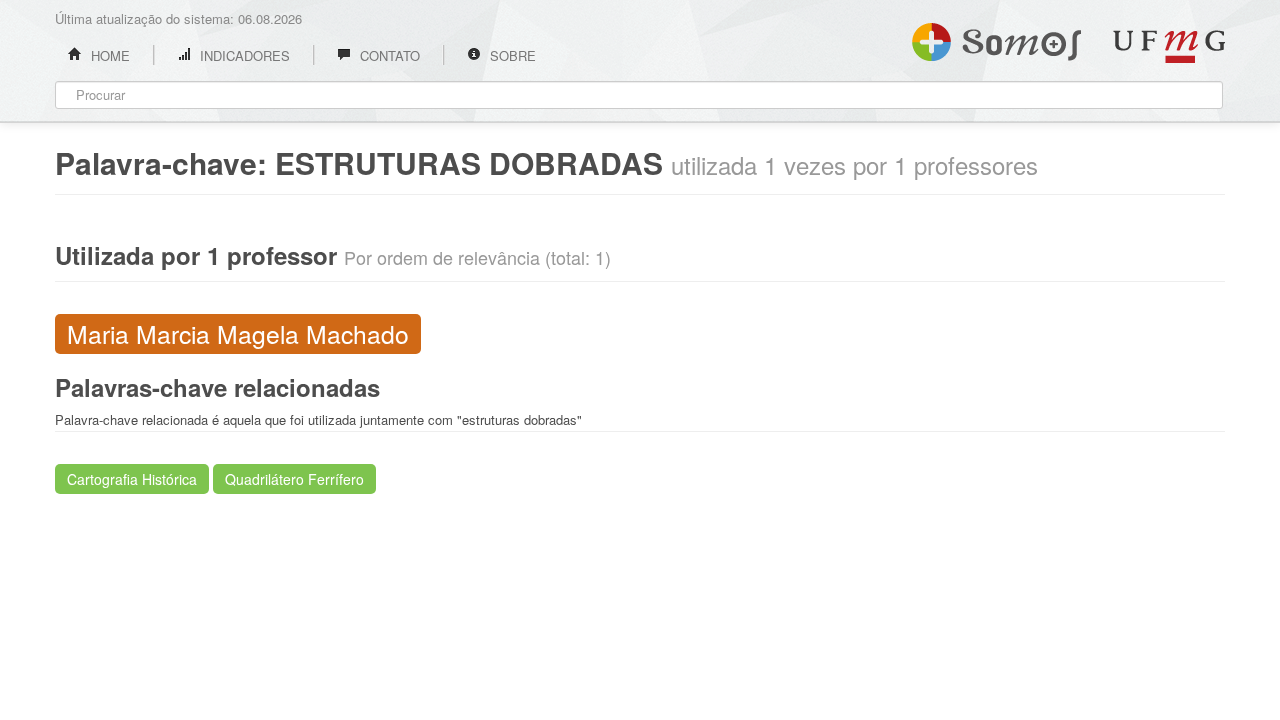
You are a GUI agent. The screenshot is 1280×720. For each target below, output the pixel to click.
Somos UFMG (996, 38)
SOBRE (511, 55)
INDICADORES (243, 55)
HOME (108, 55)
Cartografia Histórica (132, 479)
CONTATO (388, 55)
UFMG (1169, 46)
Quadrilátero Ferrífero (294, 479)
